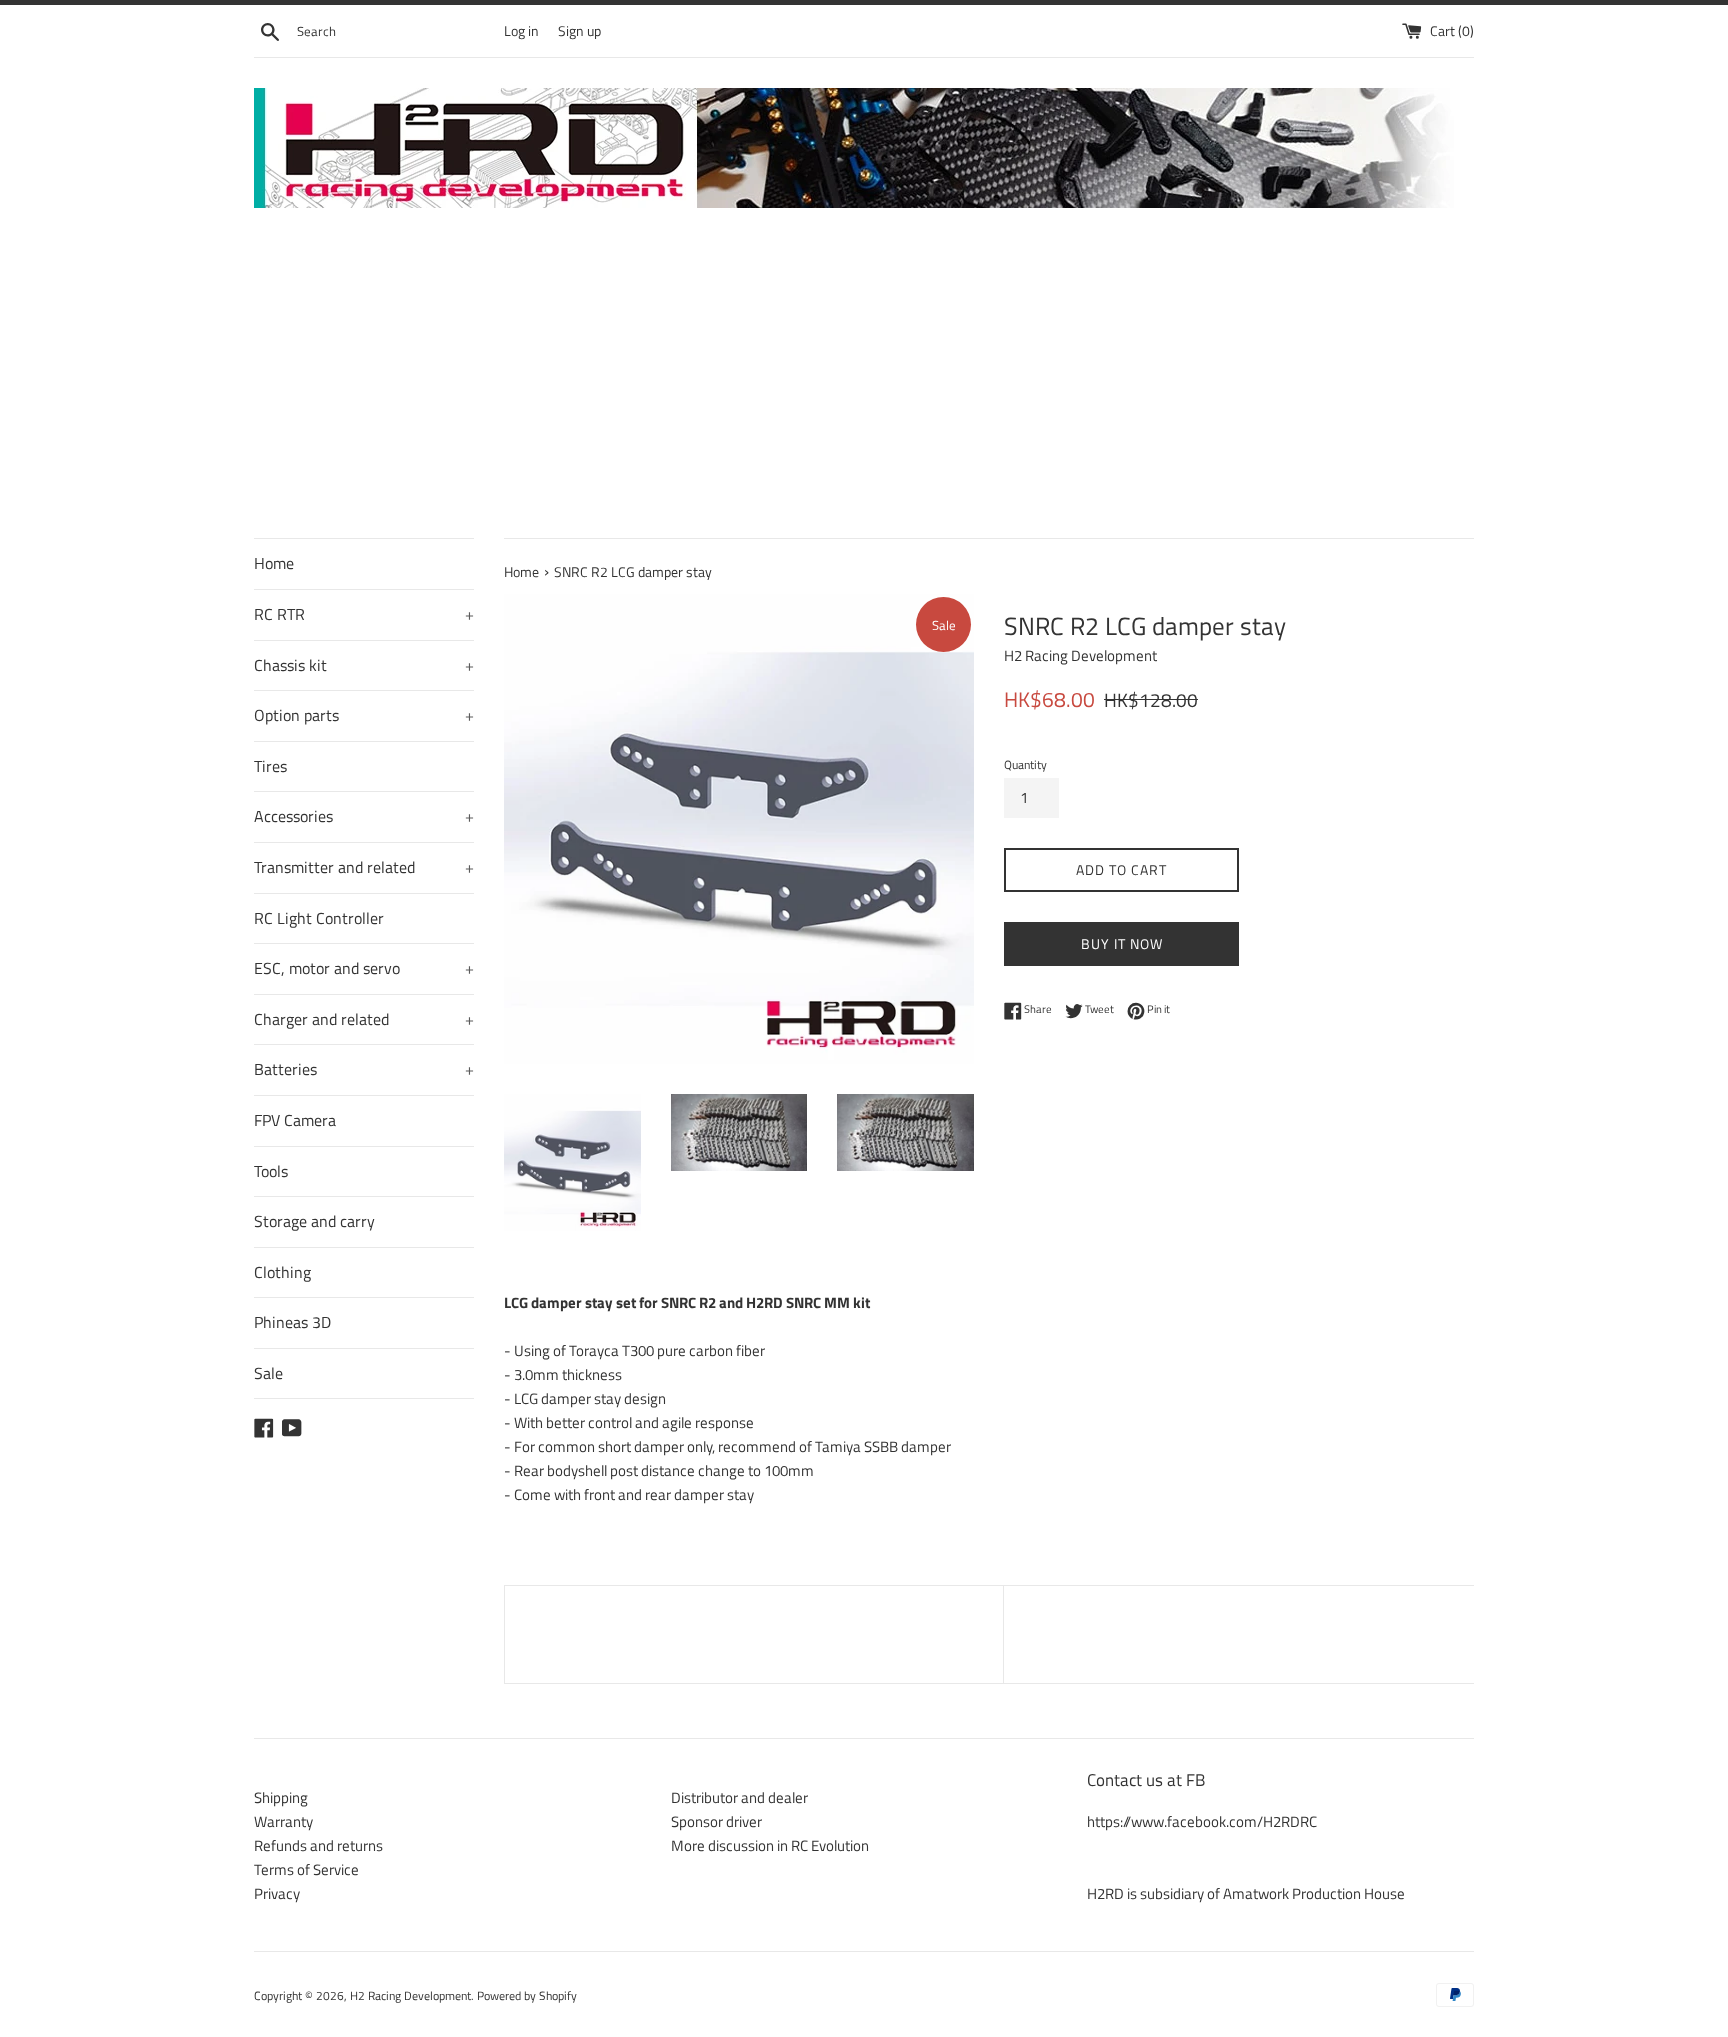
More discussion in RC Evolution (770, 1845)
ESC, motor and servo (364, 968)
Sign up (579, 31)
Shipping (281, 1797)
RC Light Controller (319, 918)
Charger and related (364, 1019)
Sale (268, 1373)
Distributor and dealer (739, 1797)
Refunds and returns (318, 1845)
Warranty (283, 1821)
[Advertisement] (864, 388)
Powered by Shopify (527, 1995)
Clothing (282, 1272)
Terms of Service (306, 1869)
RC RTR (364, 614)
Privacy (277, 1893)
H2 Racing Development (410, 1995)
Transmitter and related (364, 867)
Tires (270, 766)
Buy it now (1122, 943)
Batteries (364, 1069)
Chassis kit (364, 665)
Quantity (1025, 764)
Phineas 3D (292, 1322)
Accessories (364, 816)
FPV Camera (295, 1120)
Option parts (364, 715)
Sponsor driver (716, 1821)
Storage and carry (314, 1221)
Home (274, 563)
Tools (271, 1171)
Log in (521, 31)
